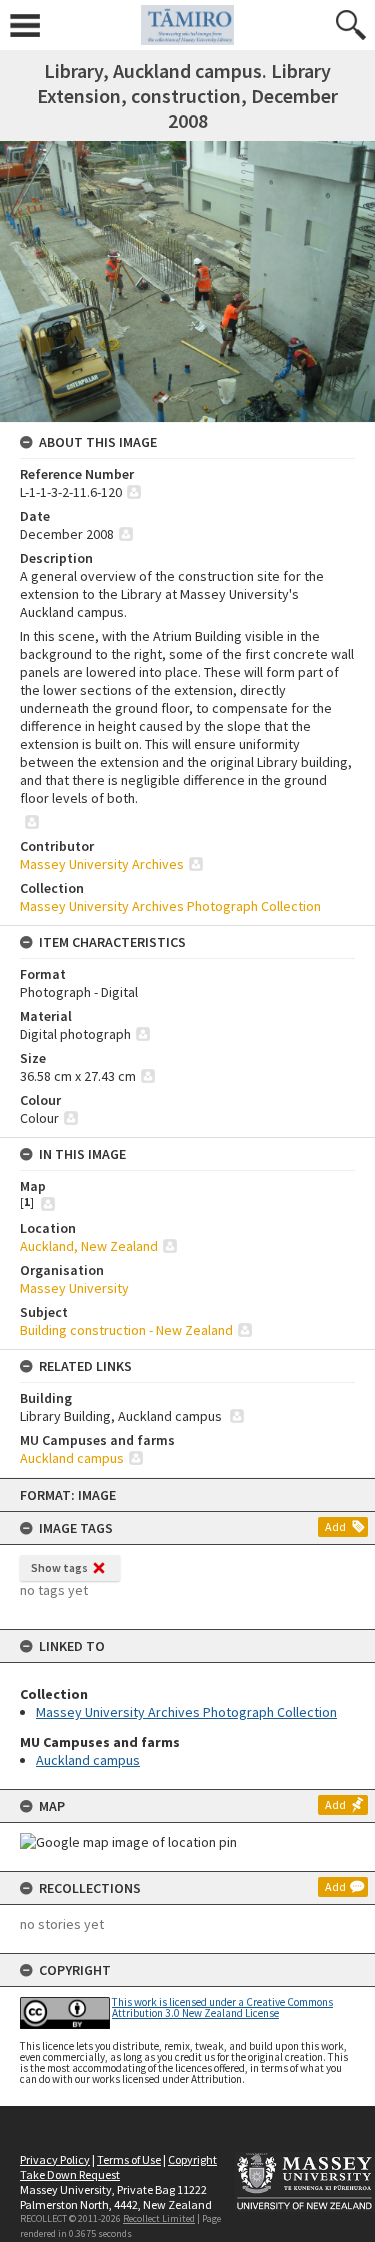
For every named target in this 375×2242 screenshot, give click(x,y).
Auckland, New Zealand (89, 1246)
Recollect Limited (159, 2218)
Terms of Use (129, 2159)
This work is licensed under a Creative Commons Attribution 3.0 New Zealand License (222, 2007)
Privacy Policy (55, 2159)
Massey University (74, 1288)
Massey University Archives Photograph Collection (186, 1712)
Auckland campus (88, 1760)
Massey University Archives (102, 864)
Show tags (59, 1567)
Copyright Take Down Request (118, 2167)
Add (335, 1526)
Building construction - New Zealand (126, 1330)
